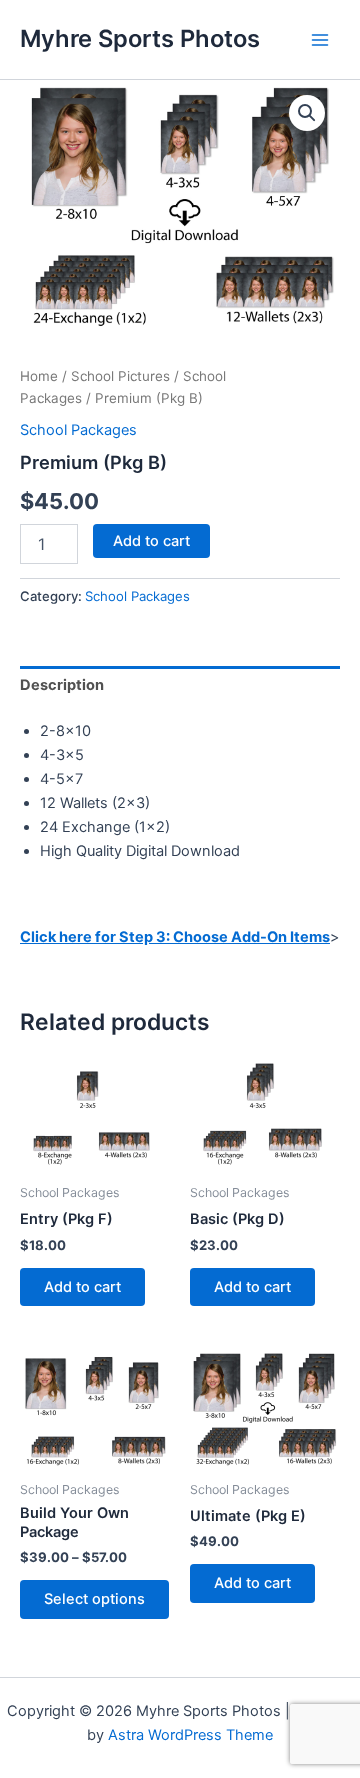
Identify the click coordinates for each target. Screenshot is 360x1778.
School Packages (78, 430)
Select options (94, 1599)
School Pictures (120, 376)
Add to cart (151, 541)
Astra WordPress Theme (190, 1735)
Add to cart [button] (82, 1287)
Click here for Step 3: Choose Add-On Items (175, 937)
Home (39, 376)
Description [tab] (62, 685)
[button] (307, 113)
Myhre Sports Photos (140, 38)
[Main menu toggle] (320, 39)
